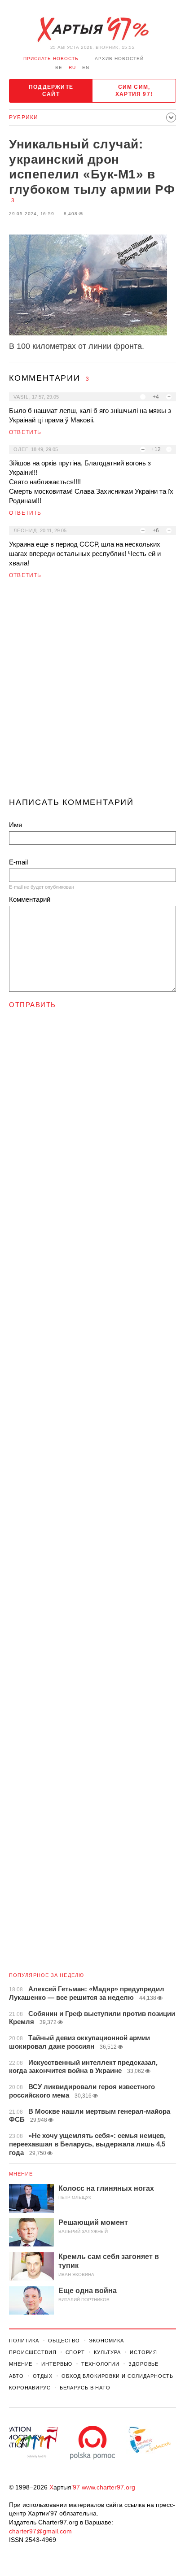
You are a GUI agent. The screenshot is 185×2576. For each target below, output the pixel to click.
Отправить (33, 1005)
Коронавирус (30, 2388)
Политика (24, 2341)
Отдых (43, 2376)
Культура (107, 2352)
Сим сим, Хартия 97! (134, 91)
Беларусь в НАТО (85, 2388)
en (86, 67)
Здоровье (143, 2364)
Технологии (100, 2364)
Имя (15, 825)
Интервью (57, 2364)
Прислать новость (51, 59)
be (59, 67)
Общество (64, 2341)
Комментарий (30, 899)
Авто (16, 2376)
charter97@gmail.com (40, 2531)
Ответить (25, 432)
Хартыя (92, 30)
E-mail (18, 862)
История (143, 2352)
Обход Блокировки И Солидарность (117, 2376)
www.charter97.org (108, 2487)
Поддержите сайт (51, 91)
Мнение (21, 2174)
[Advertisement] (92, 692)
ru (72, 67)
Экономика (106, 2341)
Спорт (75, 2352)
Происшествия (33, 2352)
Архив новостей (119, 59)
